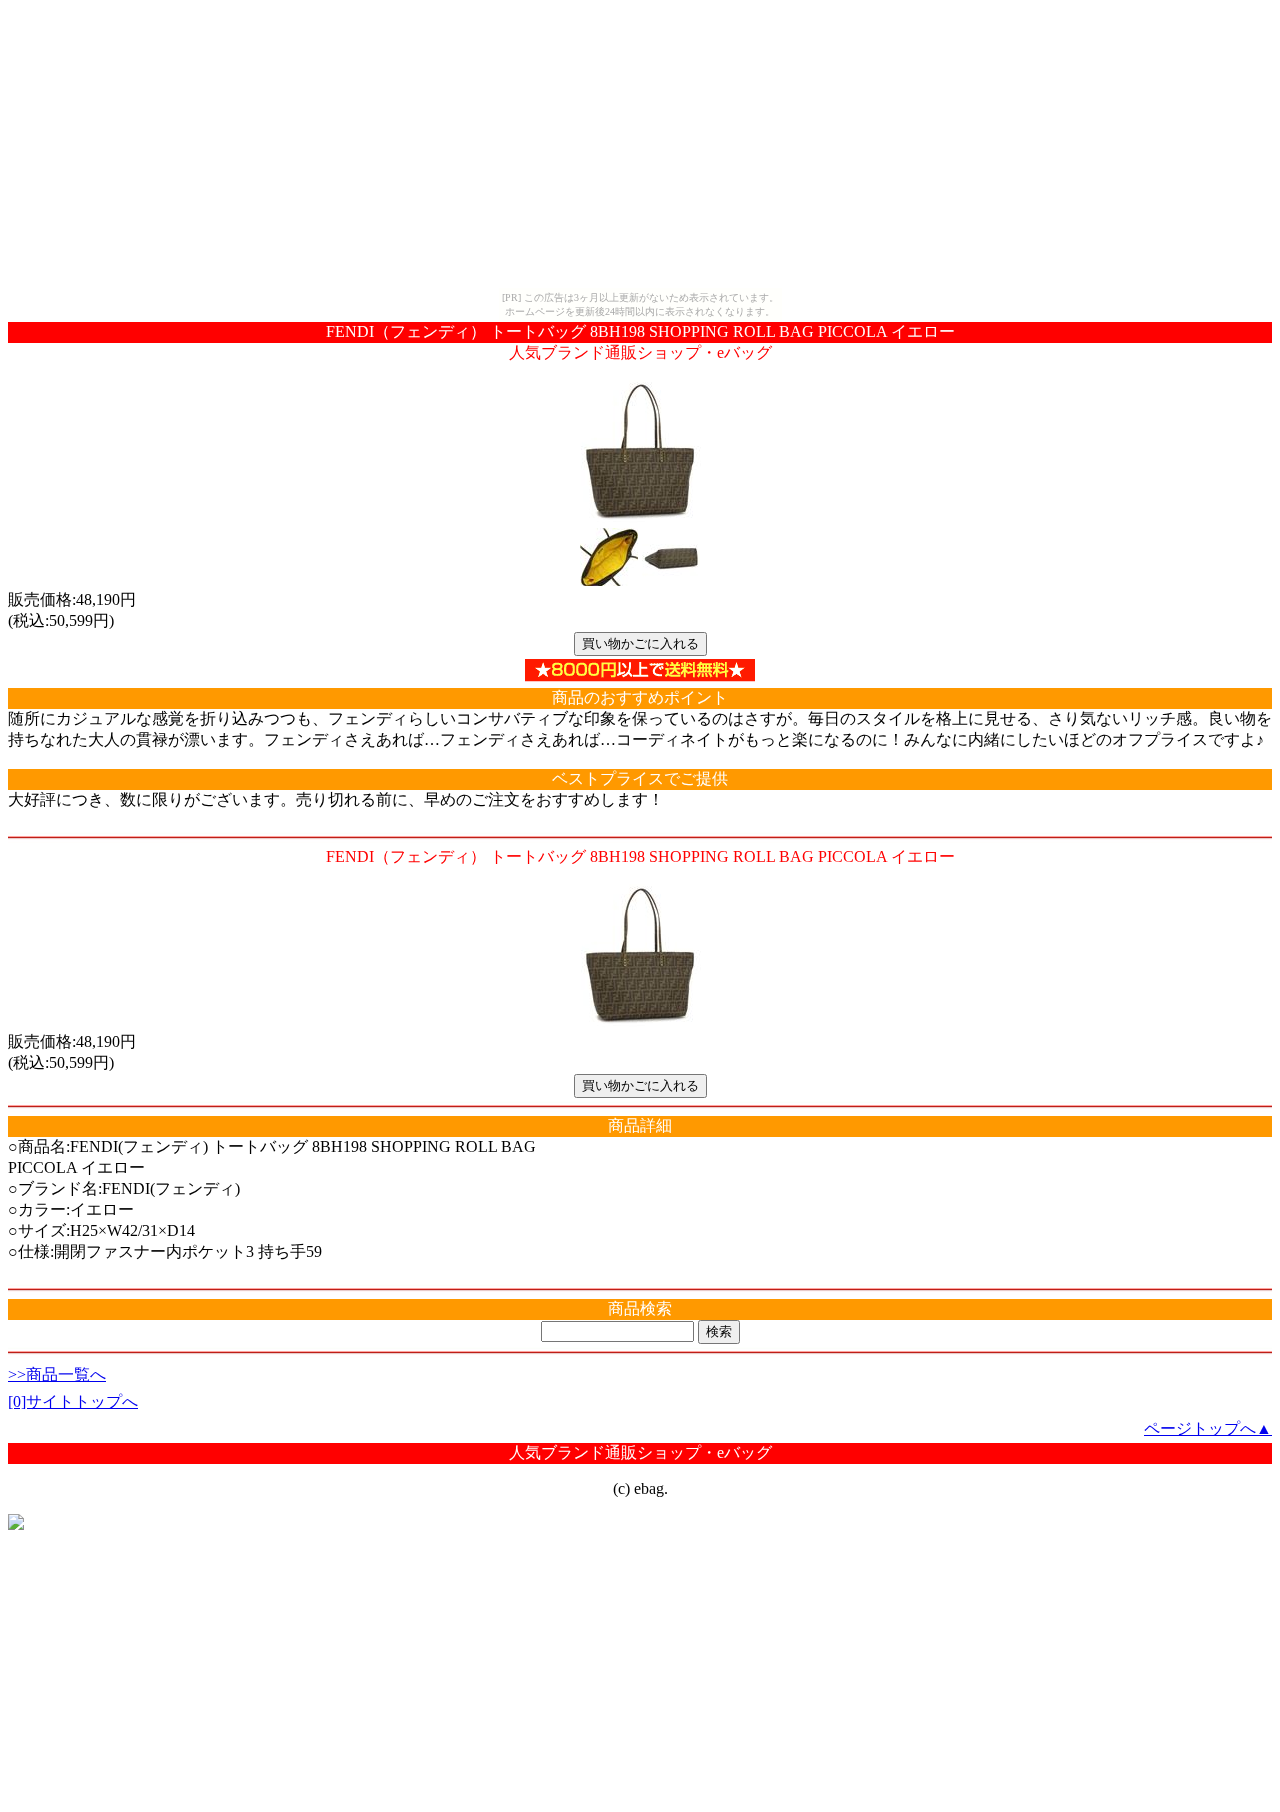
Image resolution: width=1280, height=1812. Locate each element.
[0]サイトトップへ (73, 1401)
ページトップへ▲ (1208, 1428)
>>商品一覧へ (57, 1374)
